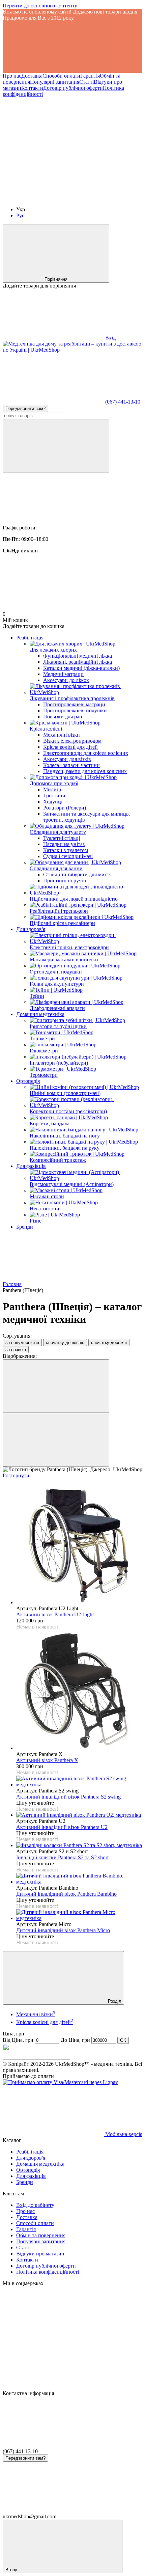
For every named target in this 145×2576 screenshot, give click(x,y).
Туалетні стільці (62, 838)
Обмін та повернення (41, 2235)
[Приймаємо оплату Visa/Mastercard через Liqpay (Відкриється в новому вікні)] (60, 2082)
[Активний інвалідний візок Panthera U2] (79, 1815)
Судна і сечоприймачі (68, 856)
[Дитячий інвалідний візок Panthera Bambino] (79, 1879)
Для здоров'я (31, 929)
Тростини (54, 796)
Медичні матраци (63, 674)
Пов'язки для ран (63, 717)
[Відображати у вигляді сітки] (56, 1386)
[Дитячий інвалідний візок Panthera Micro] (79, 1915)
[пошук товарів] (56, 446)
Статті (86, 82)
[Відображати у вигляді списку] (56, 1440)
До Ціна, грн (75, 2040)
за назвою (16, 1350)
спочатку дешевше (65, 1342)
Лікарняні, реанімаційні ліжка (78, 662)
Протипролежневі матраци (74, 704)
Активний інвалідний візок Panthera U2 (62, 1827)
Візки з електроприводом (72, 741)
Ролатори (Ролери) (65, 808)
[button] (72, 47)
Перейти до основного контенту (40, 6)
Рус (20, 215)
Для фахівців (31, 1166)
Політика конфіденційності (48, 2272)
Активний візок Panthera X (47, 1760)
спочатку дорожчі (109, 1342)
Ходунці (53, 802)
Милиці (52, 789)
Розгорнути (16, 1475)
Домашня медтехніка (40, 1014)
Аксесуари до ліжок (66, 680)
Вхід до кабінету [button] (35, 2205)
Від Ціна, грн (18, 2040)
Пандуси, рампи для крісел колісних (85, 771)
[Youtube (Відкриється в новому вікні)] (53, 146)
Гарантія (90, 76)
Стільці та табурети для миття (77, 874)
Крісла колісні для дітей (70, 747)
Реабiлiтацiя (30, 638)
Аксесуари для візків (67, 759)
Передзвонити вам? (25, 408)
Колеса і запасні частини (71, 765)
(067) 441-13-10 (123, 402)
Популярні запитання (55, 82)
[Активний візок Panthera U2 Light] (79, 1545)
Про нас (12, 76)
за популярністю (22, 1342)
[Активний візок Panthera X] (79, 1691)
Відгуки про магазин (40, 2254)
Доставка (32, 76)
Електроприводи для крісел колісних (86, 753)
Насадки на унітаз (64, 844)
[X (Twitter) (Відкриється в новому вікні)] (53, 198)
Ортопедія (28, 1081)
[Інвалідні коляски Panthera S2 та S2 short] (79, 1845)
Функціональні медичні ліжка (78, 656)
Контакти (32, 88)
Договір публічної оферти (73, 88)
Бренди (25, 1227)
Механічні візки (62, 735)
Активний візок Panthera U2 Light (55, 1614)
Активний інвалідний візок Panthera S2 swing (68, 1797)
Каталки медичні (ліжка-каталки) (81, 668)
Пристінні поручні (65, 881)
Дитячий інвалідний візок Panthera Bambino (66, 1894)
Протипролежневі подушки (75, 710)
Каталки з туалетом (66, 850)
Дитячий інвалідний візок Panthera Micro (63, 1930)
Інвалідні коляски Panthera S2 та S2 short (62, 1857)
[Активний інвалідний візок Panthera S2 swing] (79, 1782)
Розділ (114, 2001)
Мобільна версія (123, 2134)
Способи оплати (61, 76)
